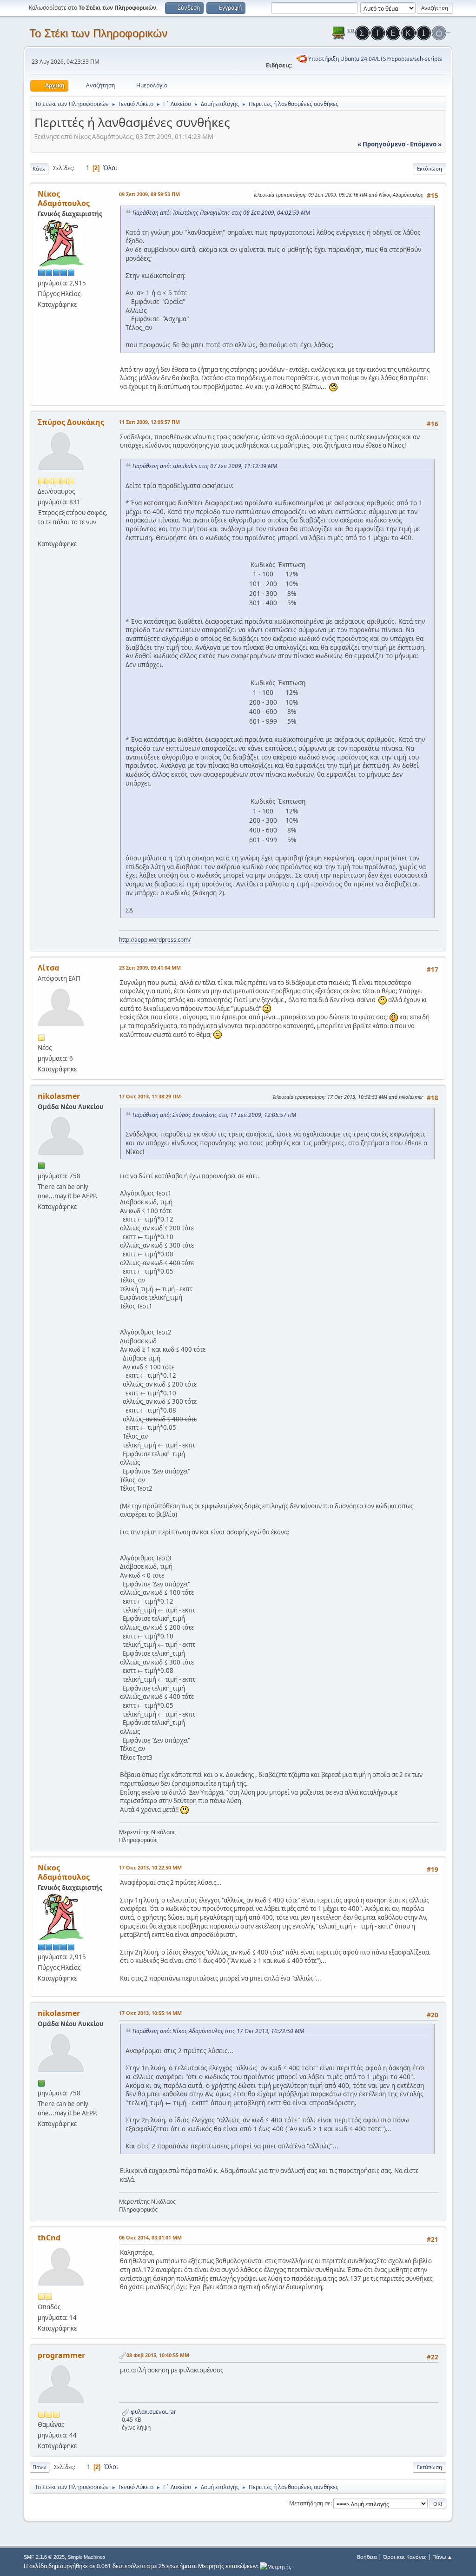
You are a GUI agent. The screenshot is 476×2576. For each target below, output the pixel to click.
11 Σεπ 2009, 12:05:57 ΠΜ (149, 422)
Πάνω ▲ (442, 2557)
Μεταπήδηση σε (310, 2503)
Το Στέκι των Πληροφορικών (98, 33)
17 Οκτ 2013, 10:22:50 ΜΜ (150, 1867)
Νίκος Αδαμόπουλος (64, 198)
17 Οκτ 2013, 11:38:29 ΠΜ (150, 1096)
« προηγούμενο (381, 144)
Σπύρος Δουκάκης (71, 422)
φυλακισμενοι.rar (153, 2412)
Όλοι (110, 168)
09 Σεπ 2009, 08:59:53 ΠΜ (149, 194)
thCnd (49, 2238)
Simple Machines (86, 2557)
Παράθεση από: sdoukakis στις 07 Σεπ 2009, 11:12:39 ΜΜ (205, 466)
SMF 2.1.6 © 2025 (44, 2557)
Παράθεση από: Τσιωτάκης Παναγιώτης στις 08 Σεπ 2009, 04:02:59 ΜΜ (221, 213)
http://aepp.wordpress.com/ (155, 940)
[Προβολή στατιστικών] (275, 2566)
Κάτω (39, 168)
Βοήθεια (367, 2557)
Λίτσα (48, 968)
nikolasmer (59, 1096)
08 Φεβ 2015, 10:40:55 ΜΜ (158, 2355)
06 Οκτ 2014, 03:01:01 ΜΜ (150, 2237)
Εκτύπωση (430, 168)
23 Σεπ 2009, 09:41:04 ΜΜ (150, 968)
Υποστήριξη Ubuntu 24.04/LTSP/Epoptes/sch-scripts (375, 59)
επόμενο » (426, 144)
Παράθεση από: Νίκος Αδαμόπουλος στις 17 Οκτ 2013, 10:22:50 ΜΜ (218, 2031)
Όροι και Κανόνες (405, 2557)
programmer (61, 2355)
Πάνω (40, 2467)
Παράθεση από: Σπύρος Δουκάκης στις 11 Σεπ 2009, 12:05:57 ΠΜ (214, 1115)
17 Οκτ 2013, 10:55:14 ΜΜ (150, 2013)
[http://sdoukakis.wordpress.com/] (41, 533)
